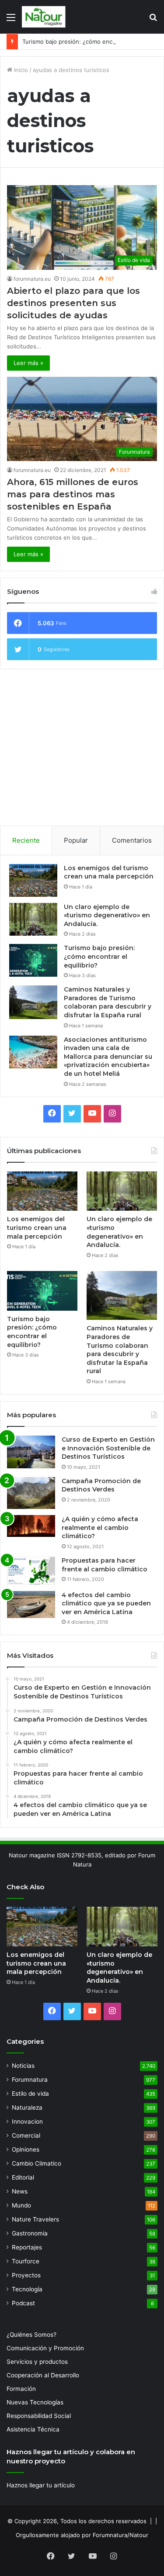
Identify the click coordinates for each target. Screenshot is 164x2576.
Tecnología (27, 2289)
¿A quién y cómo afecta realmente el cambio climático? (100, 1527)
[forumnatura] (44, 17)
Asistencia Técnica (33, 2429)
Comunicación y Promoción (45, 2348)
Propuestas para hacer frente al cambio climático (105, 1565)
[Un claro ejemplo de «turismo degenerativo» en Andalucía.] (33, 919)
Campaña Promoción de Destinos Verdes (101, 1485)
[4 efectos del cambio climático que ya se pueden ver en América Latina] (31, 1605)
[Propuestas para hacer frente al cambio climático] (31, 1571)
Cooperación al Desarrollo (43, 2375)
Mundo (21, 2205)
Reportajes (27, 2247)
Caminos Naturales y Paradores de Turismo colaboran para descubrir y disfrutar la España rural (108, 1002)
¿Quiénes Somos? (31, 2335)
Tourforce (26, 2261)
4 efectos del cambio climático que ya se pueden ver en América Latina (106, 1603)
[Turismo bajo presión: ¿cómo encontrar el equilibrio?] (33, 960)
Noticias (23, 2066)
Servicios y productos (37, 2362)
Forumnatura (30, 2080)
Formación (21, 2389)
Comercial (26, 2135)
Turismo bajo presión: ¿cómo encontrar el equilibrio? (99, 956)
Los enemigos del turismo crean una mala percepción (109, 872)
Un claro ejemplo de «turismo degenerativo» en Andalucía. (107, 915)
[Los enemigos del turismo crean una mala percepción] (33, 880)
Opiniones (26, 2149)
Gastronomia (30, 2233)
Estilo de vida (30, 2094)
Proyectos (26, 2275)
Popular (76, 840)
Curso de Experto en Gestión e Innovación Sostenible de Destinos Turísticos (108, 1448)
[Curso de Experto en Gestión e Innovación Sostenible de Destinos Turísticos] (31, 1452)
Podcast (23, 2303)
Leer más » (28, 363)
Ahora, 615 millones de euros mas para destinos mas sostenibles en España (73, 494)
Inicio (20, 70)
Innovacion (27, 2121)
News (20, 2191)
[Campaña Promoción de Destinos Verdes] (31, 1493)
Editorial (23, 2177)
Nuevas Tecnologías (35, 2402)
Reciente (26, 840)
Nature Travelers (35, 2219)
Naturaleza (27, 2108)
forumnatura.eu (32, 279)
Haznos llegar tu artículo (41, 2485)
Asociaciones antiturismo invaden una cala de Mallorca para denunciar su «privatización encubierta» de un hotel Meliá (108, 1057)
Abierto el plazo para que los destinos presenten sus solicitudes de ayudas (73, 303)
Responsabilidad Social (39, 2416)
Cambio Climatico (37, 2163)
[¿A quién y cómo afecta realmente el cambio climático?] (31, 1526)
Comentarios (132, 840)
